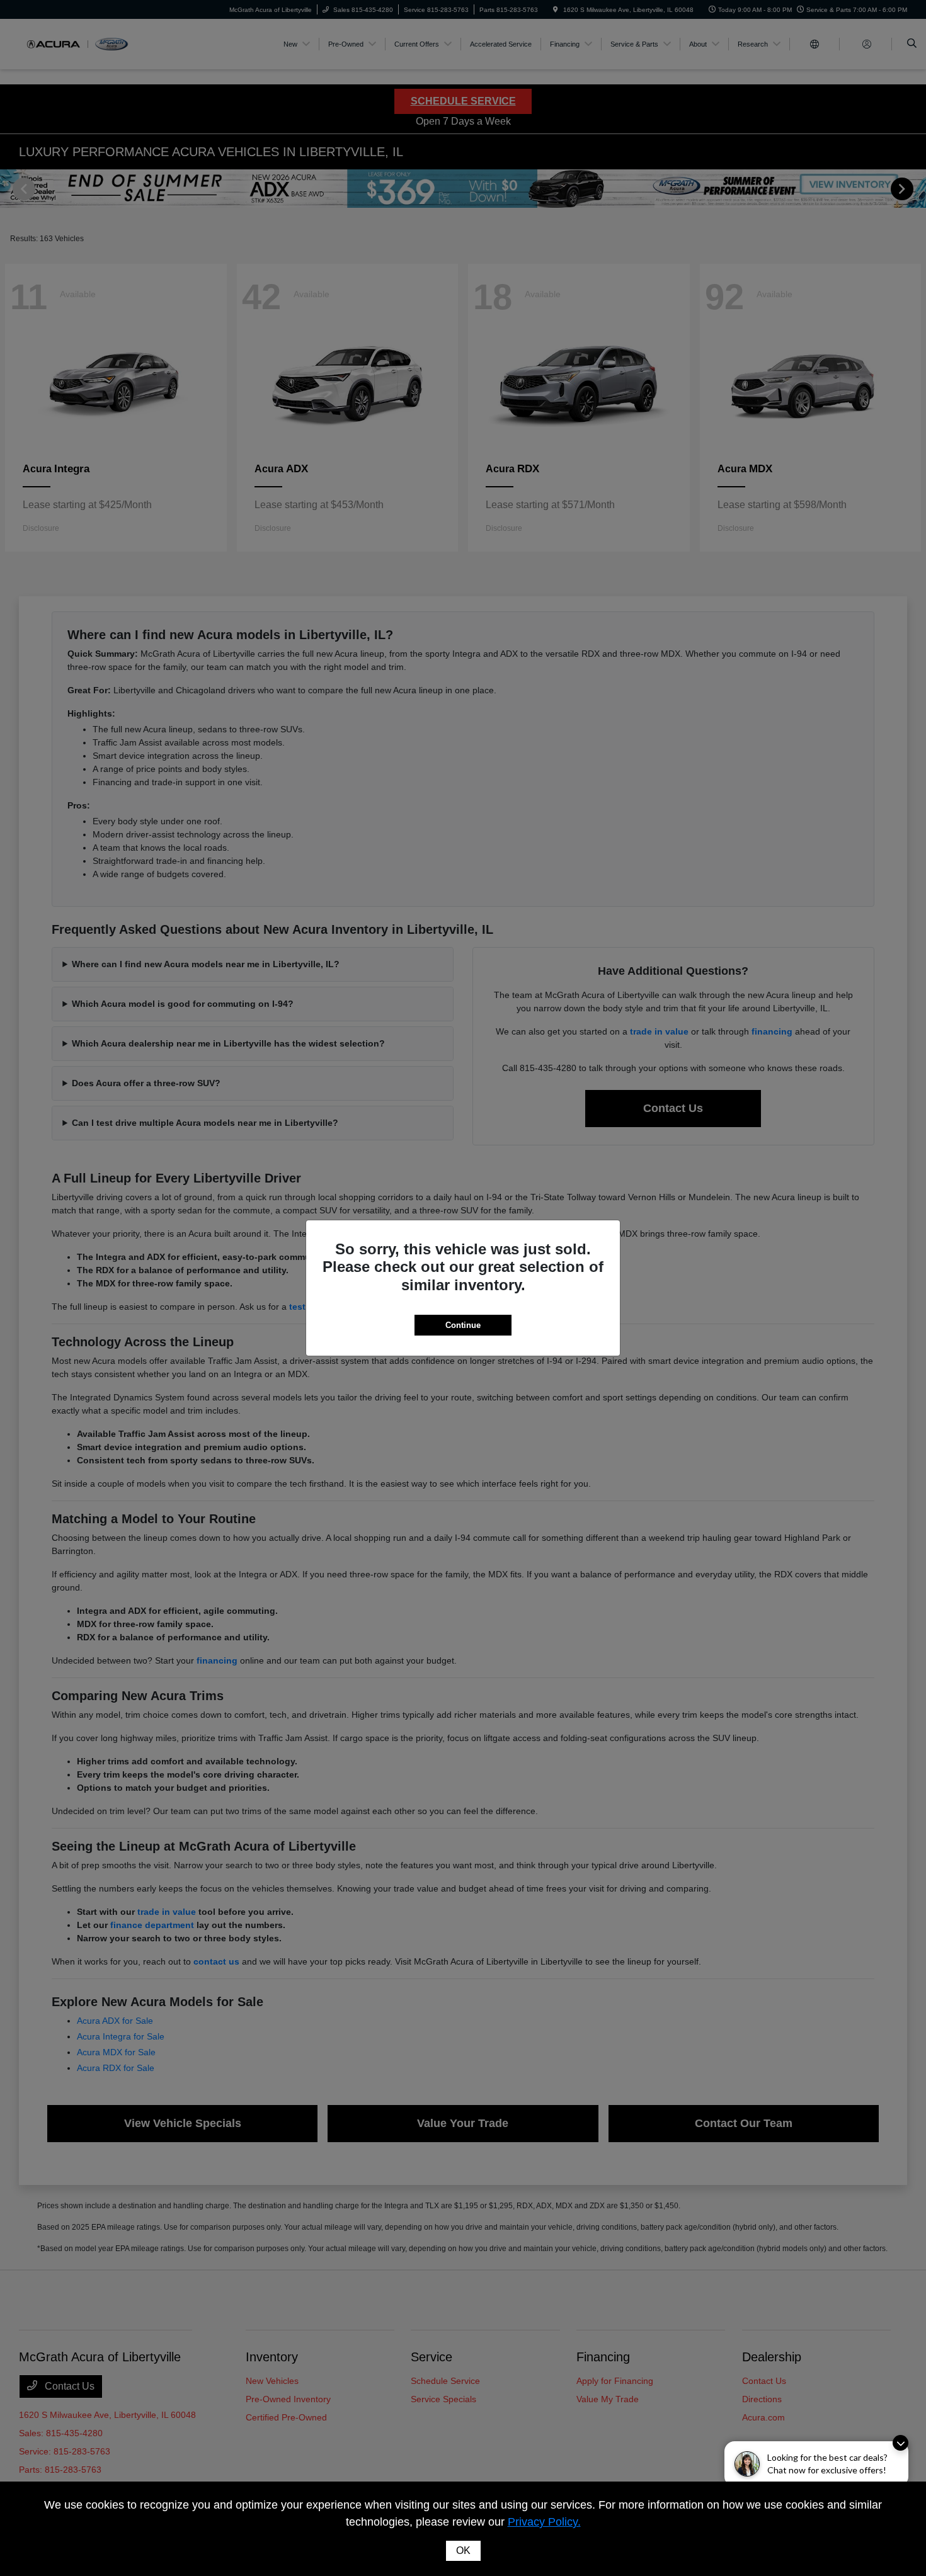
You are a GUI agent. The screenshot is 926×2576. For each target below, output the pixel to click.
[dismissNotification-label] (900, 2443)
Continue (463, 1325)
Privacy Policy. (544, 2522)
